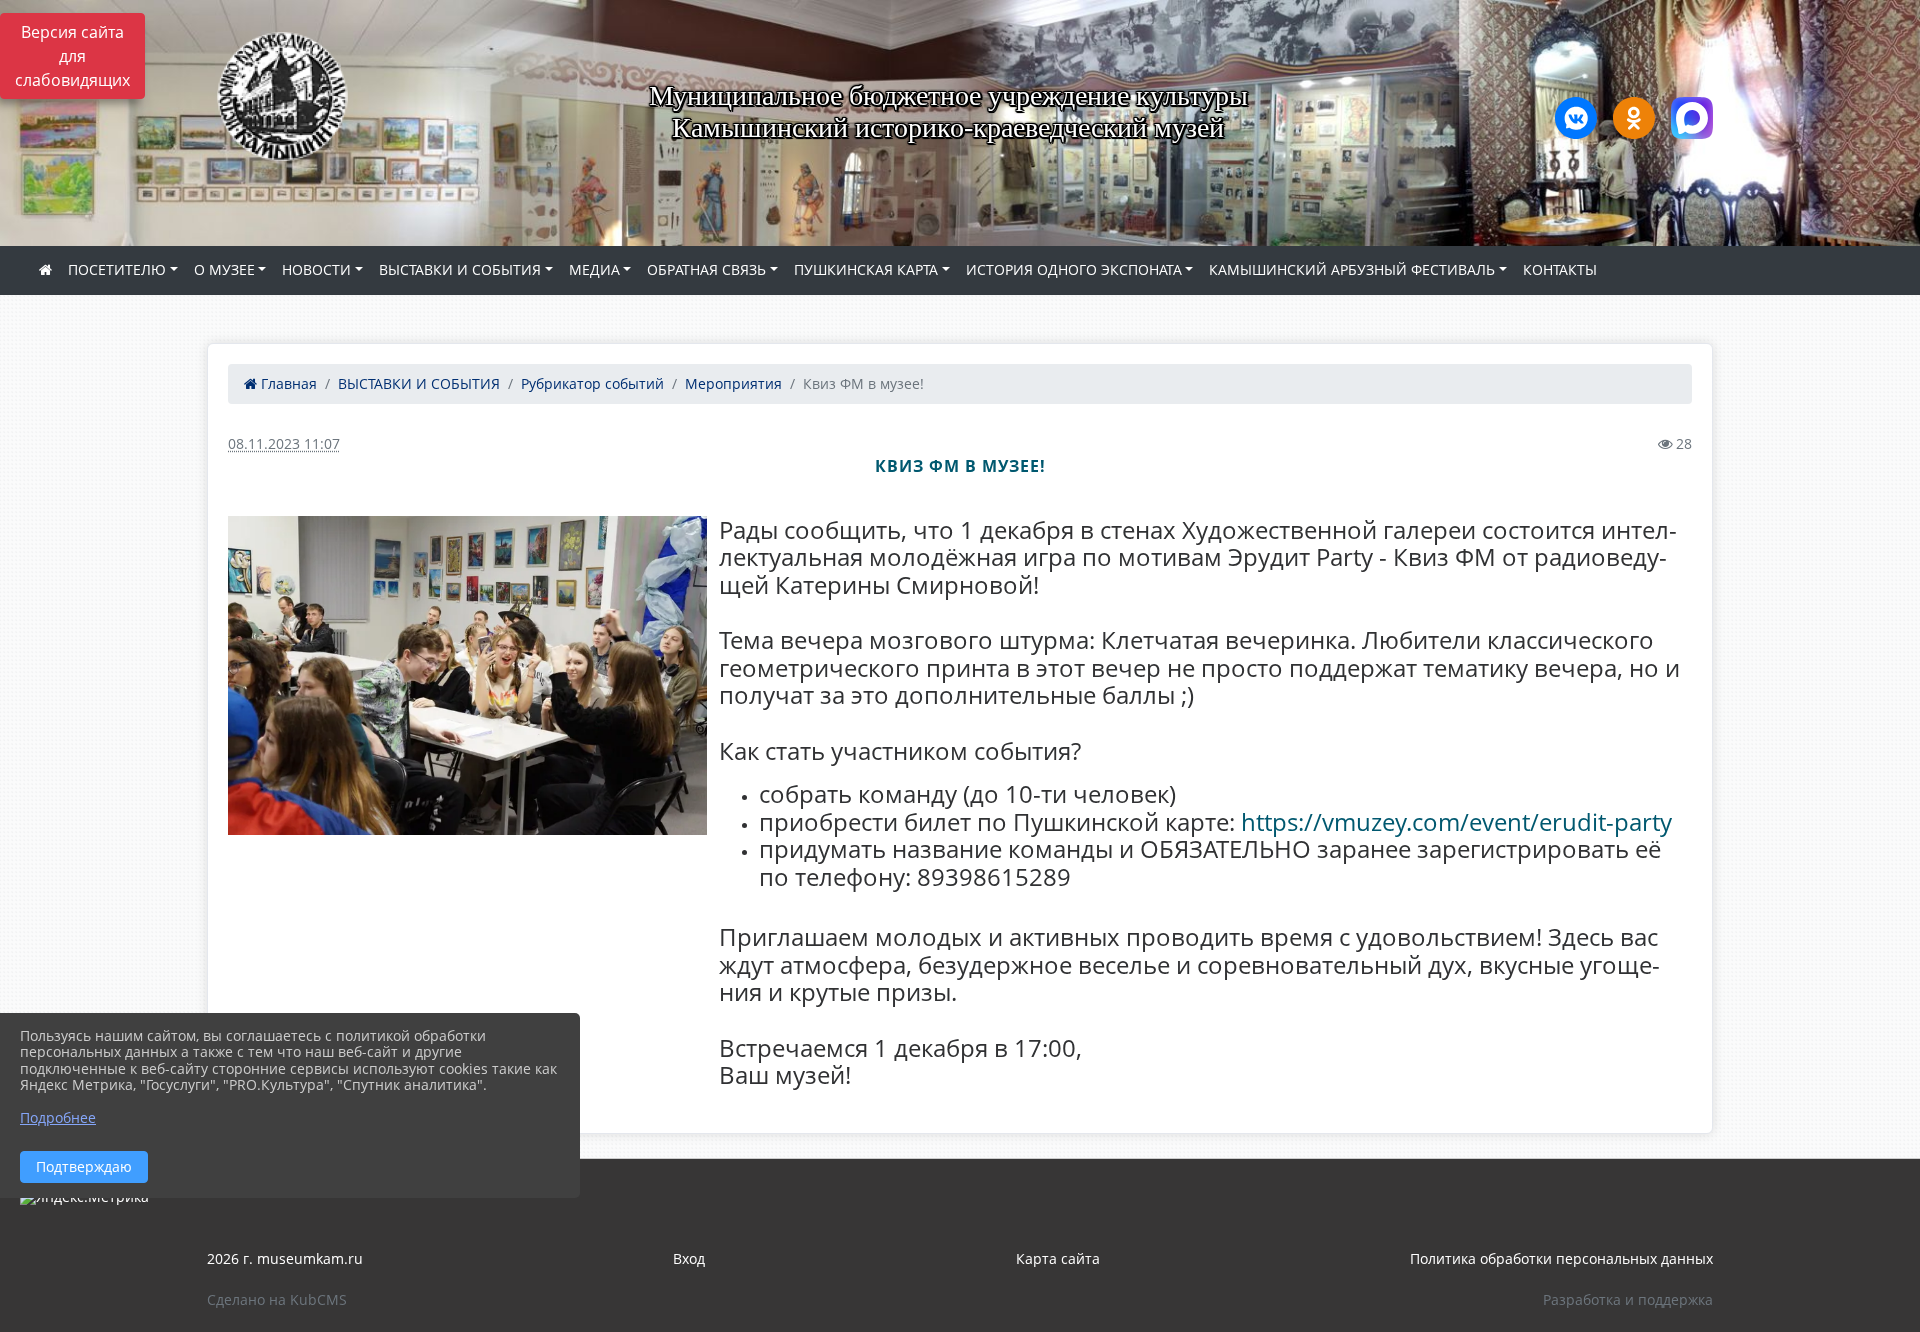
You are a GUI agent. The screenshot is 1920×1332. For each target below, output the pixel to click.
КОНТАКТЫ (1560, 269)
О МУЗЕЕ (224, 269)
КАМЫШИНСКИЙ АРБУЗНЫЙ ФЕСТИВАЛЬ (1352, 269)
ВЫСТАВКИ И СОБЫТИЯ (460, 269)
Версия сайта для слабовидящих (72, 56)
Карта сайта (1058, 1258)
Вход (689, 1258)
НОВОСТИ (316, 269)
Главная (287, 383)
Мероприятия (733, 383)
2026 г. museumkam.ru (285, 1258)
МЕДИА (594, 269)
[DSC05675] (467, 675)
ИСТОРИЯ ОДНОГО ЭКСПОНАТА (1074, 269)
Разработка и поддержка (1628, 1299)
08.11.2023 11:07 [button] (284, 443)
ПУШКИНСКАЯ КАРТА (866, 269)
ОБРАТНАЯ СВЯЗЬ (706, 269)
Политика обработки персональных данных (1561, 1258)
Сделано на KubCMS (277, 1299)
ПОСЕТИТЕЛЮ (117, 269)
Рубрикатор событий (592, 383)
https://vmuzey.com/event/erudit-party (1456, 821)
